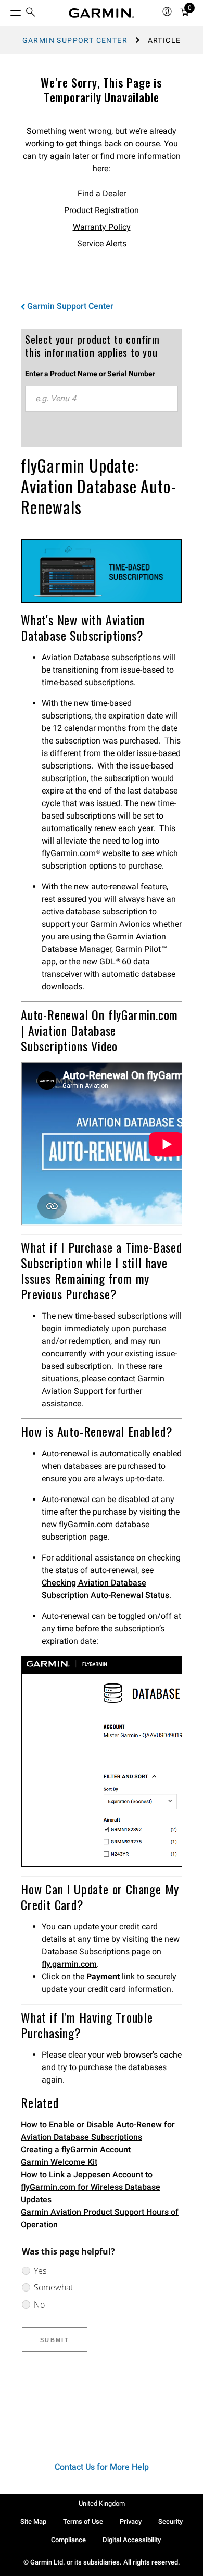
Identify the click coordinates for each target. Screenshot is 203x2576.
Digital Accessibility (132, 2540)
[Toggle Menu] (6, 10)
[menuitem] (31, 13)
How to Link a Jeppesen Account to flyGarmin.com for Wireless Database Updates (91, 2187)
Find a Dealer (102, 194)
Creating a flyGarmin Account (76, 2150)
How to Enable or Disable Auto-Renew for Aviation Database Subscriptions (98, 2131)
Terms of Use (83, 2522)
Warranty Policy (102, 227)
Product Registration (102, 210)
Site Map (33, 2522)
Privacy (131, 2522)
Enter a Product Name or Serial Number (90, 374)
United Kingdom (102, 2503)
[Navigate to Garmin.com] (102, 13)
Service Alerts (102, 244)
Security (170, 2522)
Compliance (68, 2540)
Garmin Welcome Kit (59, 2162)
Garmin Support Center (75, 40)
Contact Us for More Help (102, 2467)
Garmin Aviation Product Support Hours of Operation (100, 2218)
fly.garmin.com (69, 1964)
